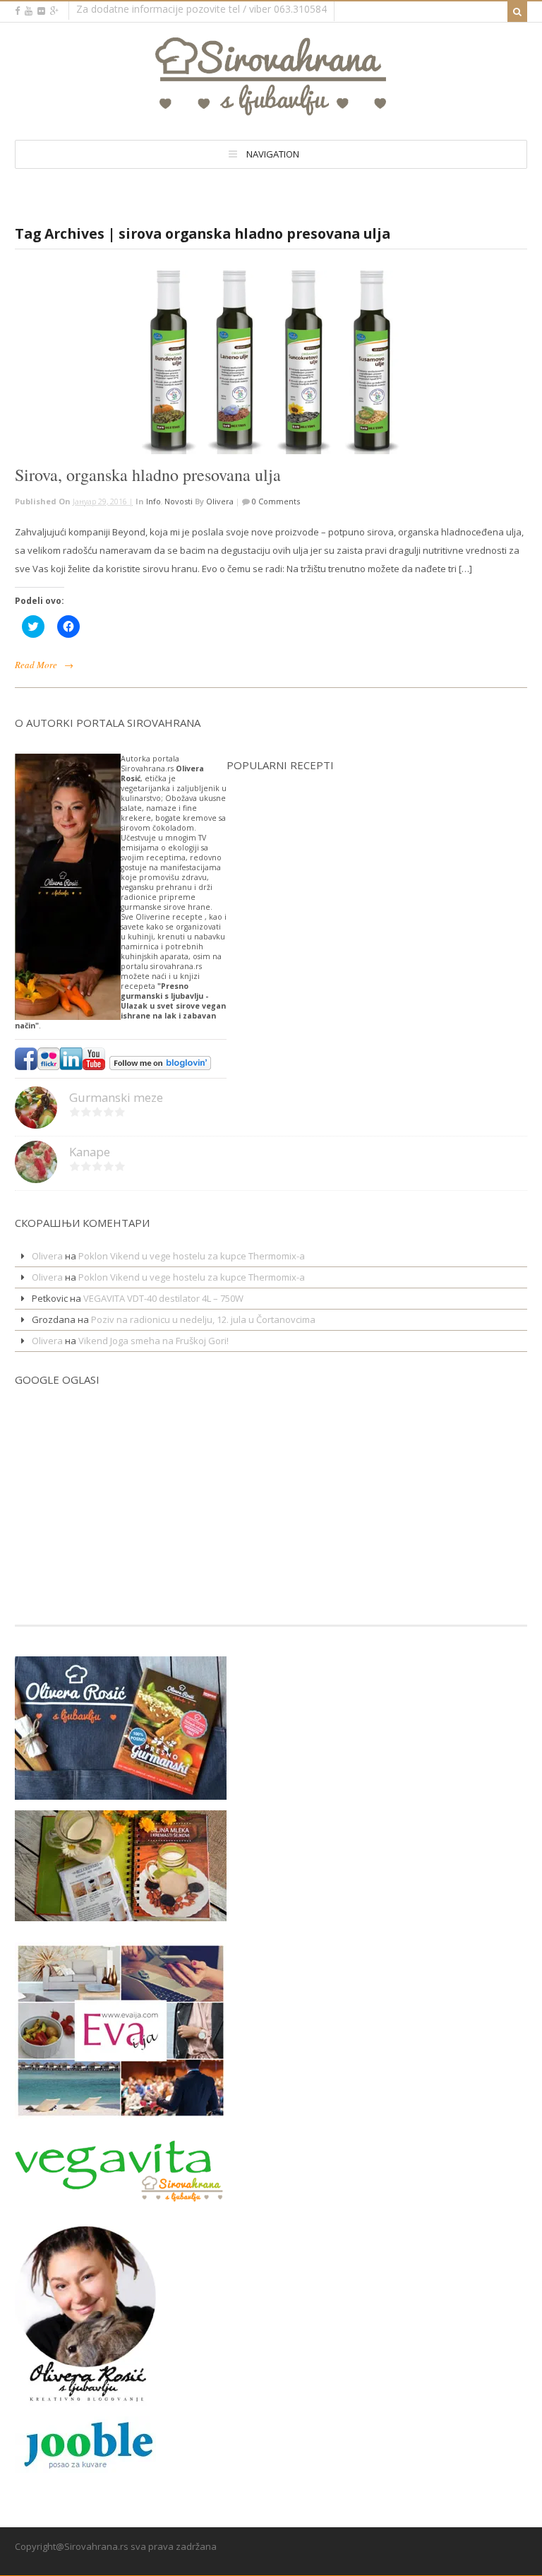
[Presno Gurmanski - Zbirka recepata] (121, 1912)
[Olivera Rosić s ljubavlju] (85, 2397)
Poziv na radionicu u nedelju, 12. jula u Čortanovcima (203, 1319)
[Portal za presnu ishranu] (271, 110)
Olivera (220, 501)
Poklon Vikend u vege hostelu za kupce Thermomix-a (192, 1256)
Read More (36, 665)
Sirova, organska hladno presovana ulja (148, 475)
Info (153, 501)
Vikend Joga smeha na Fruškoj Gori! (153, 1341)
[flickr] (41, 11)
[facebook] (17, 11)
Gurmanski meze (116, 1097)
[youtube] (29, 11)
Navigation (273, 154)
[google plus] (54, 11)
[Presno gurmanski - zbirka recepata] (121, 1791)
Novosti (179, 501)
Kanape (90, 1152)
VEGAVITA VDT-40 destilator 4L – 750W (163, 1298)
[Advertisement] (57, 1488)
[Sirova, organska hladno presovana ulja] (271, 362)
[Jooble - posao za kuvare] (85, 2467)
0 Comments (275, 501)
